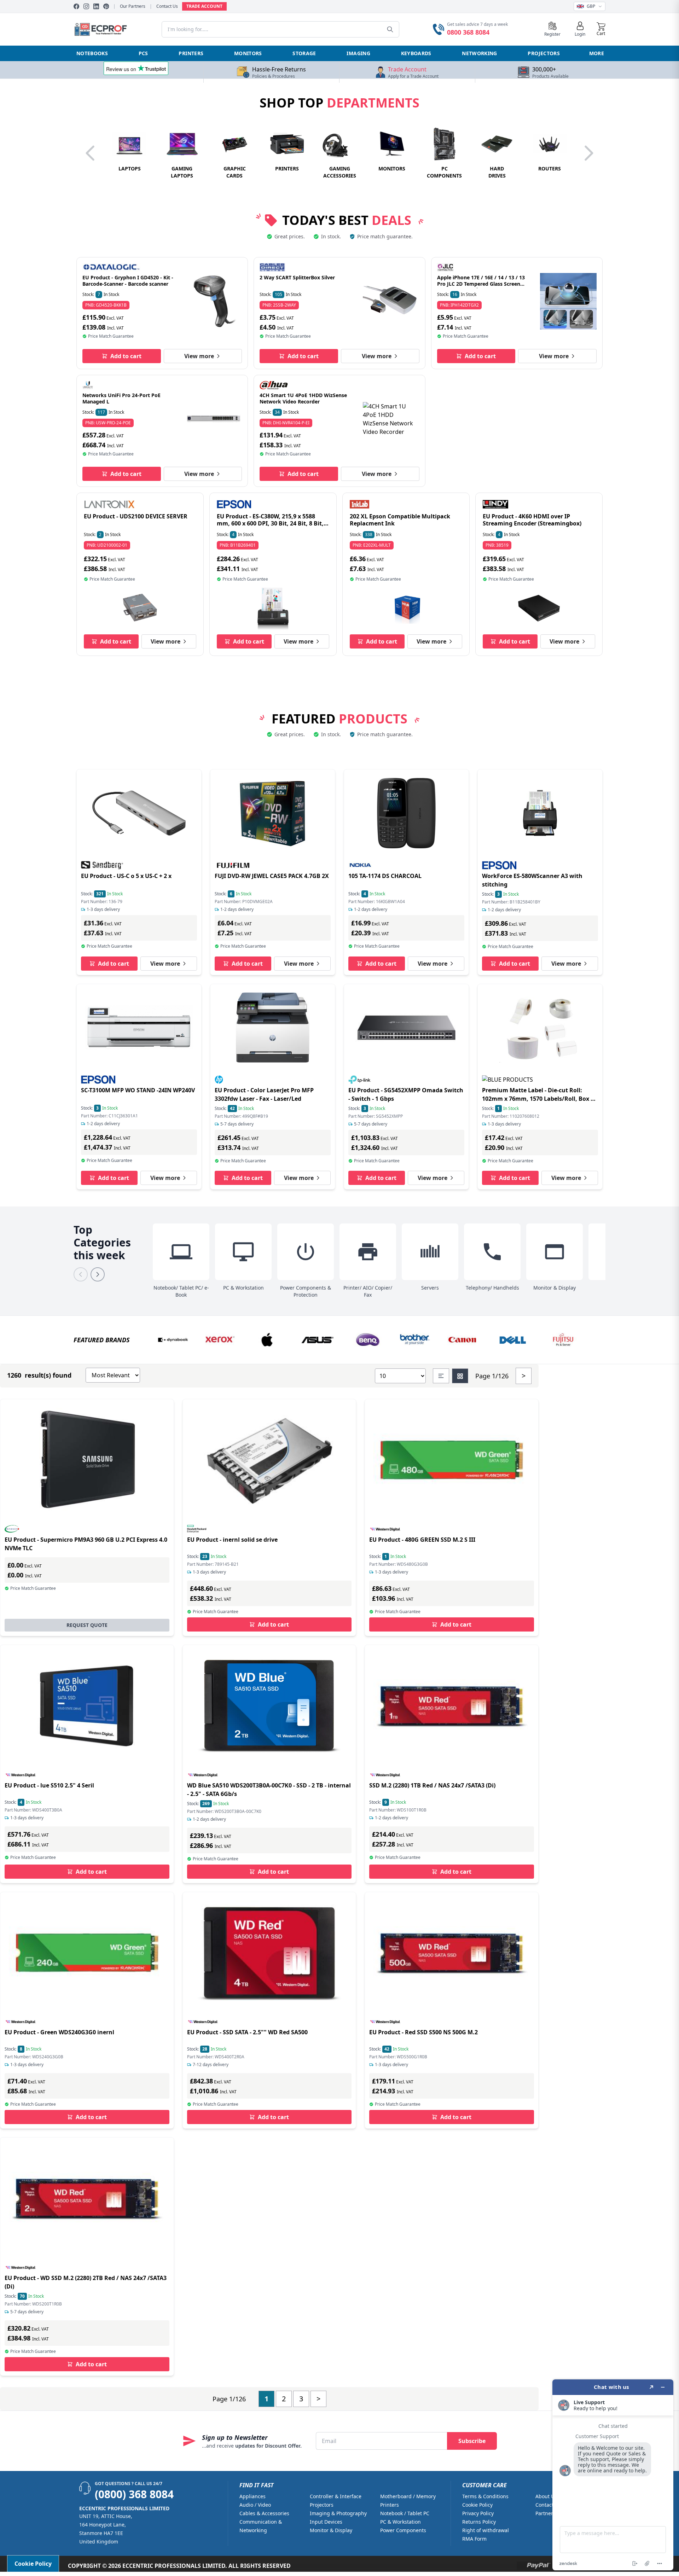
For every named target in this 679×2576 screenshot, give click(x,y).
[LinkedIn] (96, 6)
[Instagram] (86, 6)
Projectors (544, 53)
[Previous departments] (91, 153)
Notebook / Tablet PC (405, 2513)
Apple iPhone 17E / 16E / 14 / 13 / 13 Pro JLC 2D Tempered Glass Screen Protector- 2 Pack (481, 284)
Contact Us (167, 6)
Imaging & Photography (338, 2513)
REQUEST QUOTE (87, 1625)
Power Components (403, 2530)
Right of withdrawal (486, 2530)
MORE (597, 53)
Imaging (358, 53)
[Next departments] (588, 153)
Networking (480, 53)
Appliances (253, 2496)
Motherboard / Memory (408, 2496)
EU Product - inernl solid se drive (232, 1540)
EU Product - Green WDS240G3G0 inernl (59, 2032)
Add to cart (126, 356)
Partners (545, 2513)
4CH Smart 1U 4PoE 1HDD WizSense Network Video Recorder (303, 398)
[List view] (441, 1376)
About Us (546, 2496)
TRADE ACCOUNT (204, 6)
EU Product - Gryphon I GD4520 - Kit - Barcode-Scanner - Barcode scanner (128, 281)
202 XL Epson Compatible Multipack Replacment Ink (400, 520)
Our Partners (133, 6)
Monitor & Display (331, 2530)
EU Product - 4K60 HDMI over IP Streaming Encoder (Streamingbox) (532, 520)
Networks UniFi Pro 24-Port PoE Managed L (121, 398)
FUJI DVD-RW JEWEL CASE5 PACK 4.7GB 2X (272, 876)
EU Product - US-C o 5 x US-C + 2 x (126, 876)
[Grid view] (460, 1376)
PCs (143, 53)
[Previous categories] (81, 1274)
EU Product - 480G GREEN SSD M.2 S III (422, 1540)
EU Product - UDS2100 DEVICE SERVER (136, 516)
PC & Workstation (401, 2522)
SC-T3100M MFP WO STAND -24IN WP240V (138, 1090)
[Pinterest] (106, 6)
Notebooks (92, 53)
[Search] (390, 29)
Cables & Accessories (264, 2513)
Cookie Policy (477, 2505)
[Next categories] (98, 1274)
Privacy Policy (478, 2513)
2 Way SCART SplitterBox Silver (297, 277)
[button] (601, 29)
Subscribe (472, 2441)
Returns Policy (479, 2522)
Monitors (248, 53)
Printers (191, 53)
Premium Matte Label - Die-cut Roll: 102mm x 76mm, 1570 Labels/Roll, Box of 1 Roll (539, 1099)
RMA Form (474, 2539)
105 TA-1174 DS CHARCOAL (385, 876)
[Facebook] (76, 6)
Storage (304, 53)
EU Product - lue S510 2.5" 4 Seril (49, 1785)
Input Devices (326, 2522)
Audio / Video (255, 2505)
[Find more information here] (613, 2475)
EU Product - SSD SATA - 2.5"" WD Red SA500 (247, 2032)
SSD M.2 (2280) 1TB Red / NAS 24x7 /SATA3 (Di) (432, 1785)
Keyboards (416, 53)
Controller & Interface (336, 2496)
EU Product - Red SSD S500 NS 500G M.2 (423, 2032)
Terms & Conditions (485, 2496)
